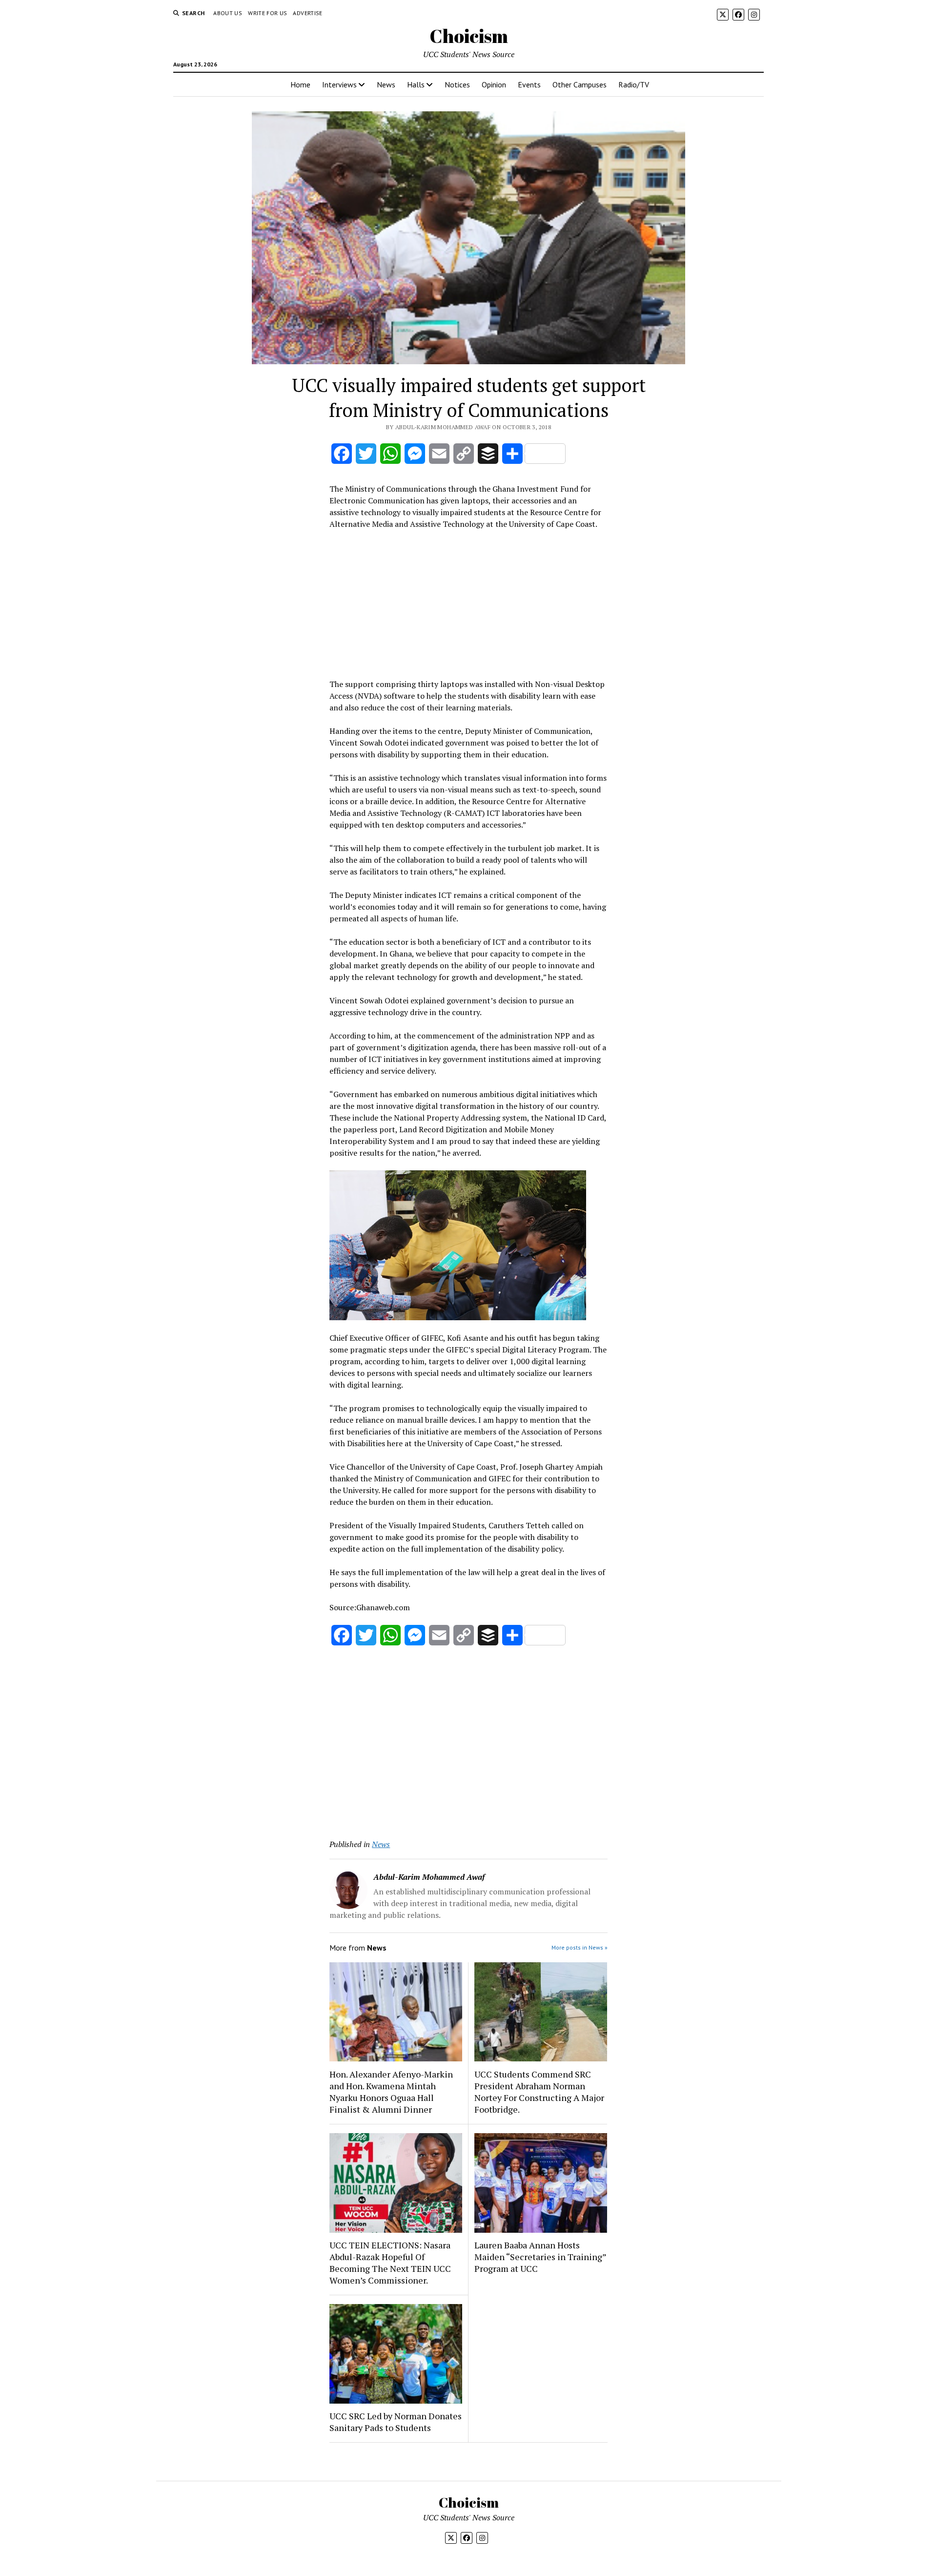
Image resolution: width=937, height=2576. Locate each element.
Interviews (339, 84)
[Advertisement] (468, 602)
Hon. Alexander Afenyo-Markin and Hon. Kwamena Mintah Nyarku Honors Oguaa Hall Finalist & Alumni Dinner (391, 2092)
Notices (457, 84)
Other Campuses (580, 84)
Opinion (494, 84)
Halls (416, 84)
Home (300, 84)
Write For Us (267, 13)
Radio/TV (634, 84)
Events (529, 84)
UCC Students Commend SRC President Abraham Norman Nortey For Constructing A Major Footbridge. (539, 2092)
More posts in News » (580, 1947)
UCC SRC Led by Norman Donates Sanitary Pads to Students (396, 2422)
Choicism (469, 36)
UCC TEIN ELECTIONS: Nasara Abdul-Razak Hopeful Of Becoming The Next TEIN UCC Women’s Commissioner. (390, 2263)
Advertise (307, 13)
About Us (228, 13)
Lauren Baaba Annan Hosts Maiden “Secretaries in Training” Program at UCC (540, 2257)
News (386, 84)
